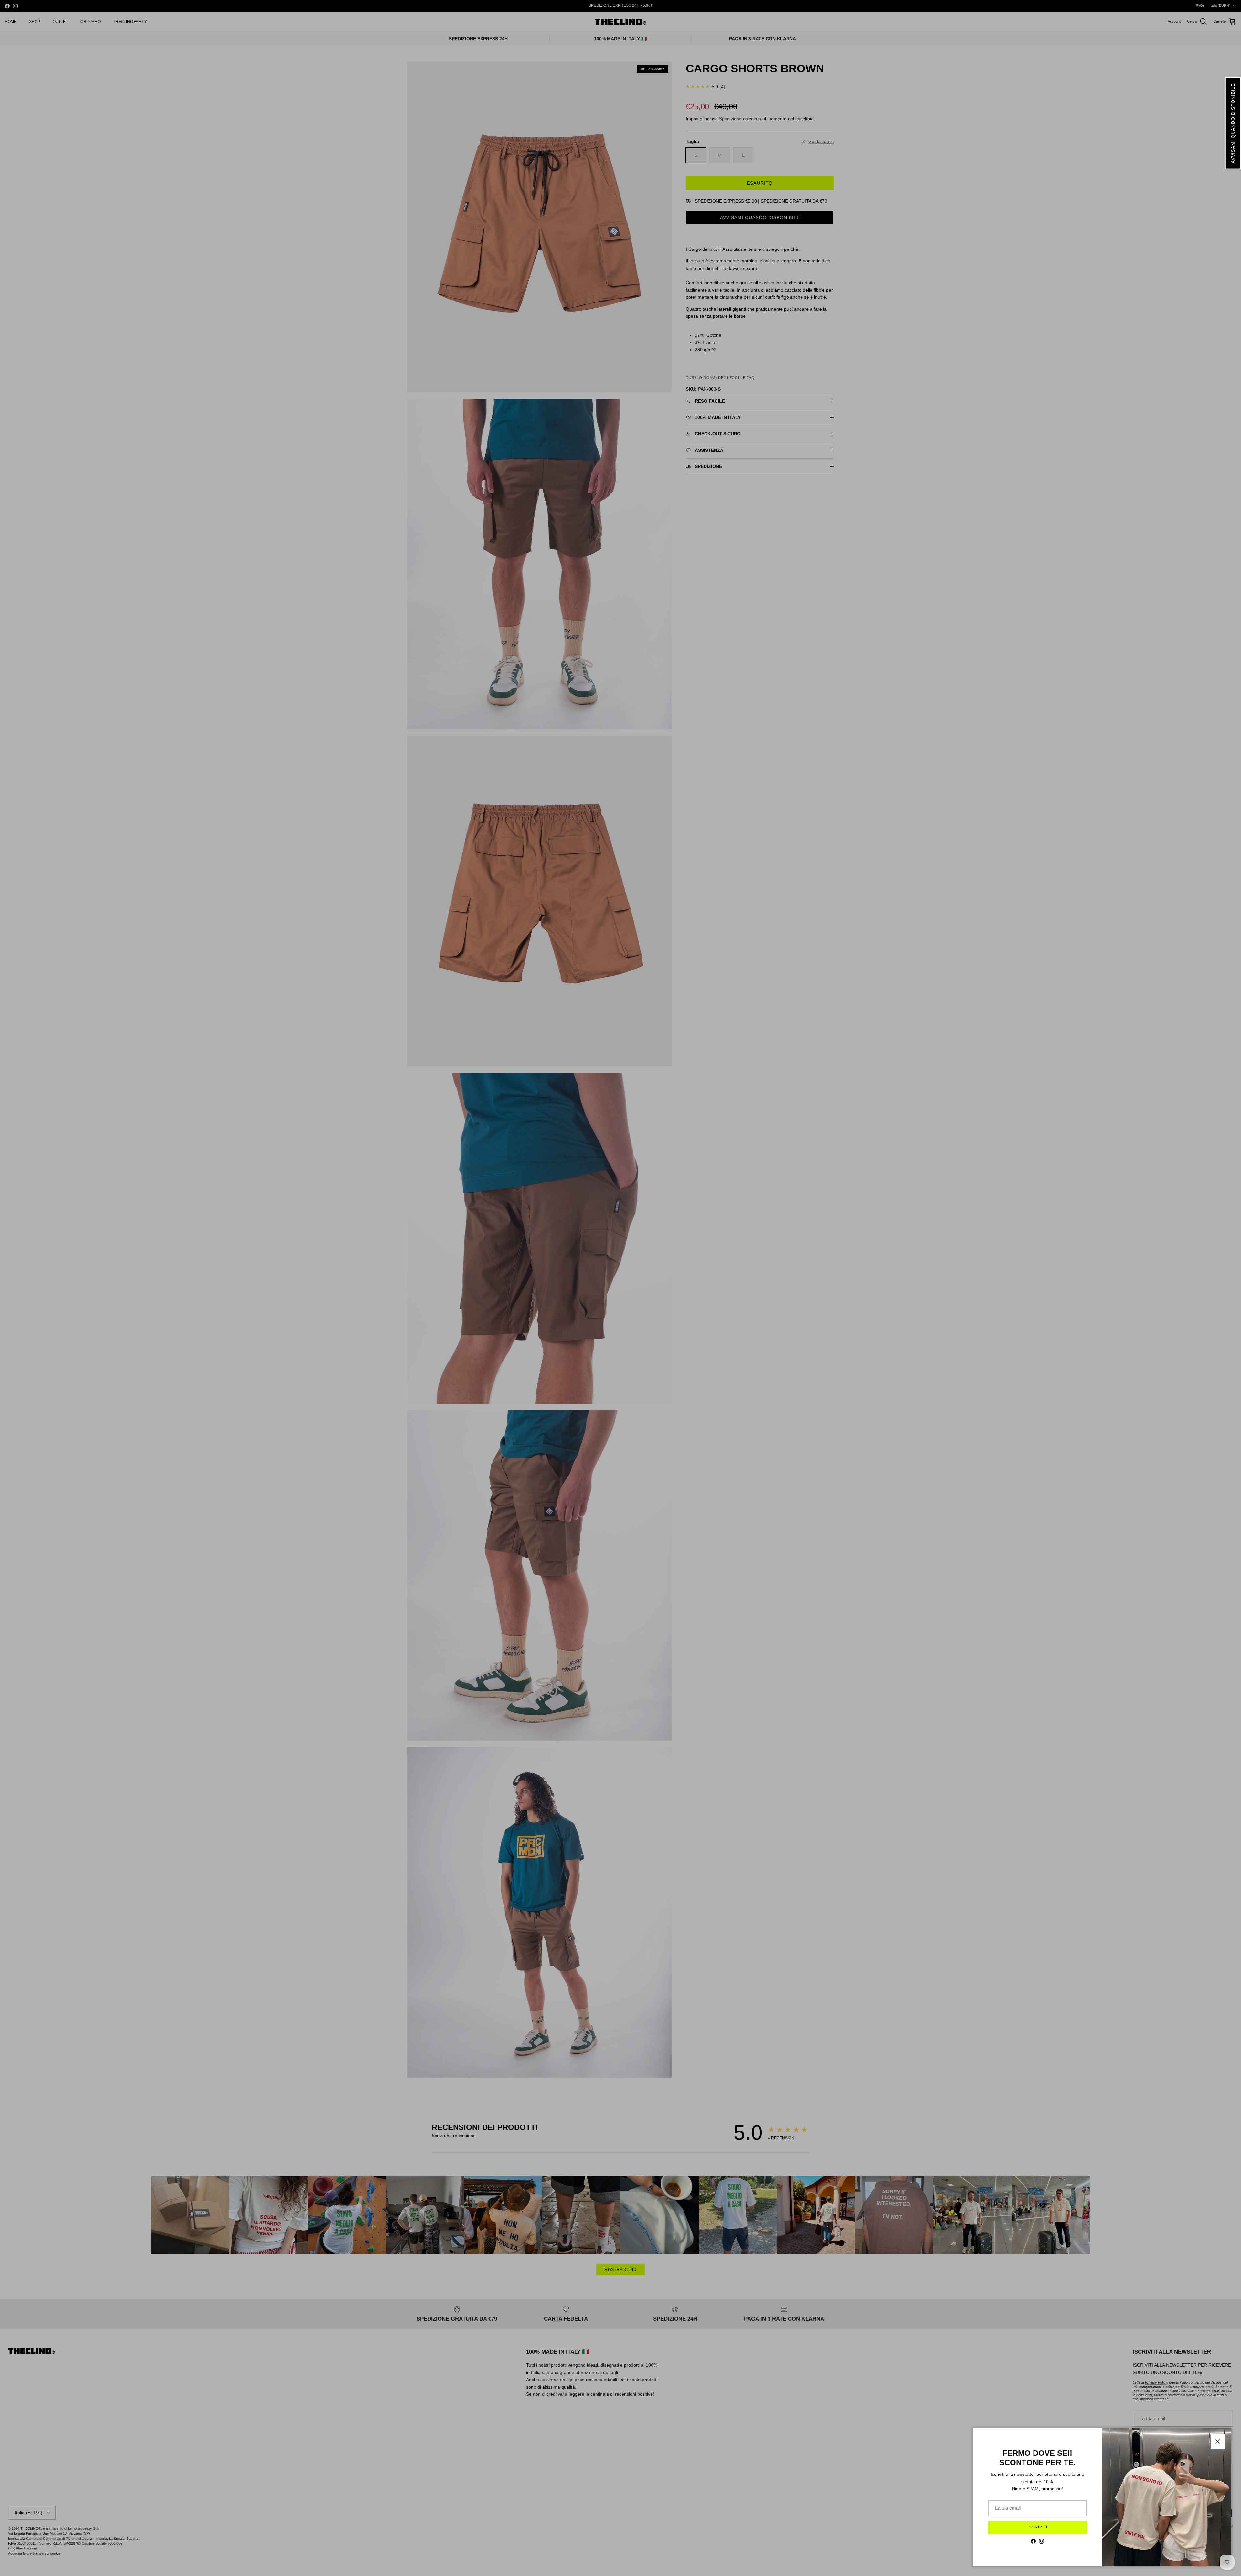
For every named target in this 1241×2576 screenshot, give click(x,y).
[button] (1233, 123)
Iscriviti (1037, 2527)
